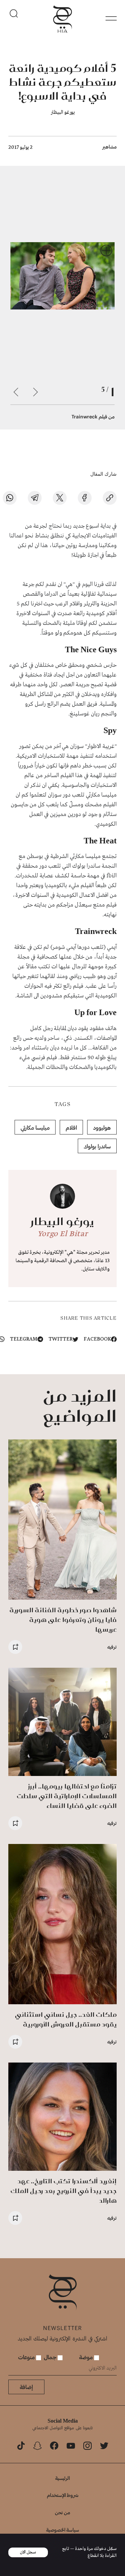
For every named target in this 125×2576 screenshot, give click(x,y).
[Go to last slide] (35, 392)
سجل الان (28, 2552)
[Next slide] (16, 392)
